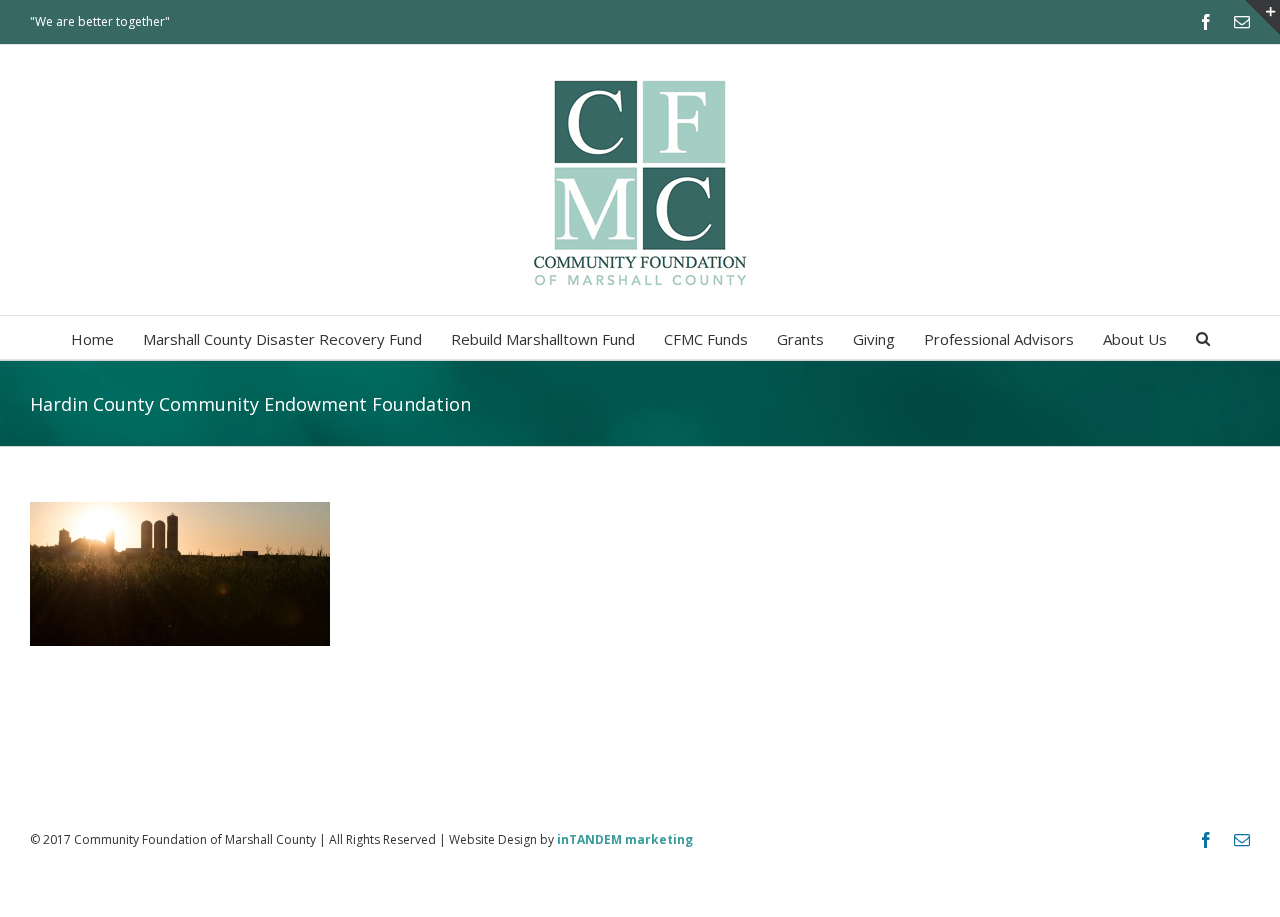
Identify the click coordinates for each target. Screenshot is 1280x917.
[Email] (1242, 22)
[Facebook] (1206, 22)
